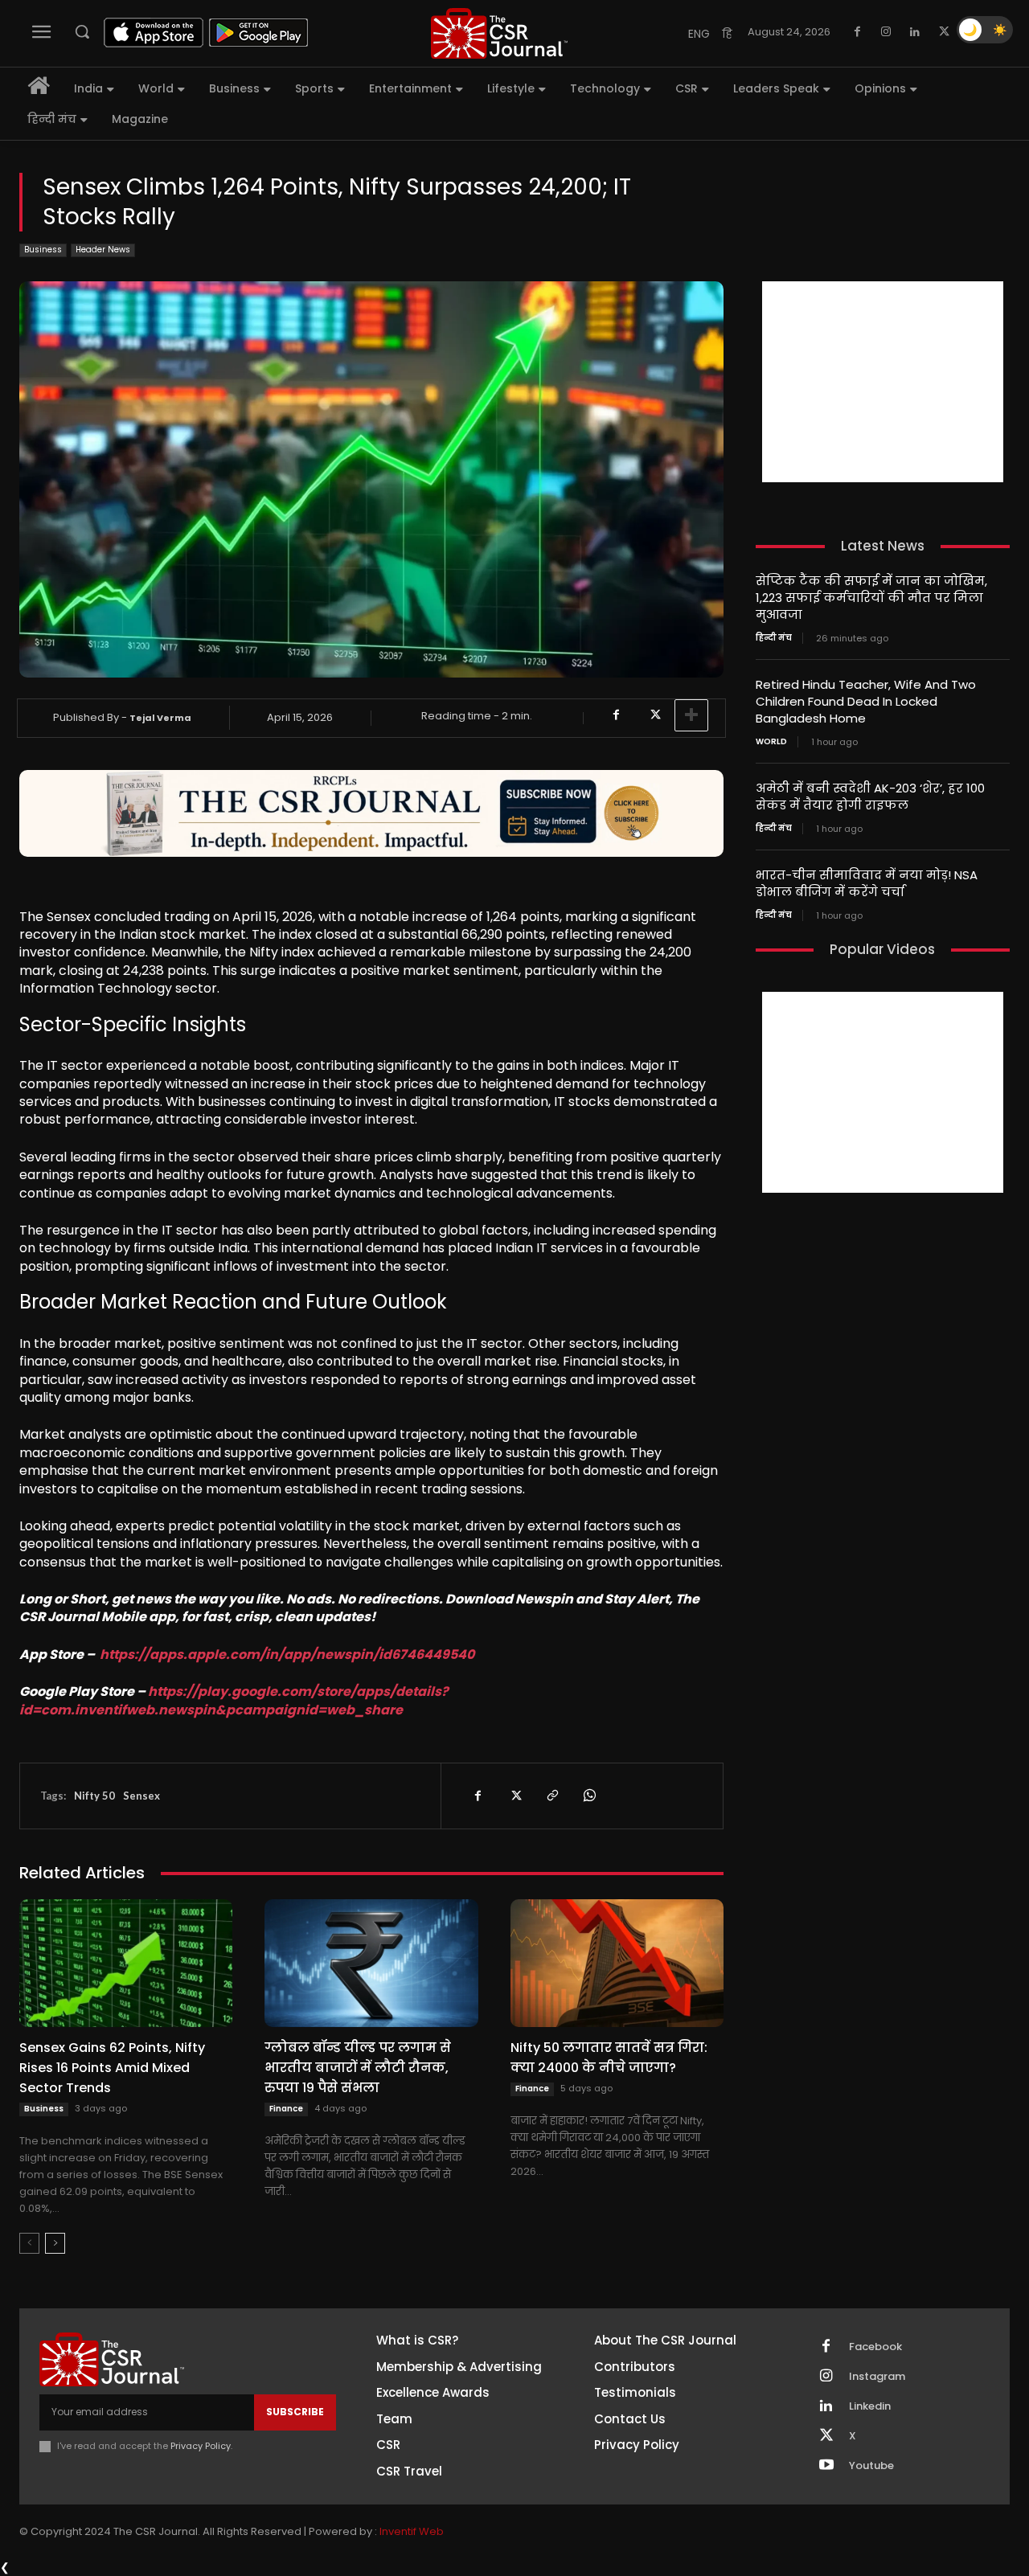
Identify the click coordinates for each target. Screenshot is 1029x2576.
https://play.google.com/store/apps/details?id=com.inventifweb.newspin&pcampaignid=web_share (234, 1700)
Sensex (141, 1796)
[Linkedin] (915, 32)
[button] (82, 31)
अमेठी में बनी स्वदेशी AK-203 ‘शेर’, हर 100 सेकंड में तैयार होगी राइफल (870, 797)
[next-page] (55, 2243)
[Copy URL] (551, 1796)
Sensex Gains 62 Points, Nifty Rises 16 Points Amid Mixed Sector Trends (112, 2068)
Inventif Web (412, 2531)
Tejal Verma (160, 718)
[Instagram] (886, 32)
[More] (691, 715)
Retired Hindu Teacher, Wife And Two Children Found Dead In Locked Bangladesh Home (866, 701)
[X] (944, 32)
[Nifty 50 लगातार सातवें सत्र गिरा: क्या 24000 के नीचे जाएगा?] (617, 1963)
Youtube (871, 2466)
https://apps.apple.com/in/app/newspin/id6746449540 (287, 1655)
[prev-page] (29, 2243)
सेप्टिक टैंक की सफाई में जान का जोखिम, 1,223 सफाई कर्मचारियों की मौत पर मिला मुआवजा (871, 598)
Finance (286, 2109)
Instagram (877, 2377)
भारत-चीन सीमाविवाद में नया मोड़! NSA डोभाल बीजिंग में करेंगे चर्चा (867, 883)
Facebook (875, 2347)
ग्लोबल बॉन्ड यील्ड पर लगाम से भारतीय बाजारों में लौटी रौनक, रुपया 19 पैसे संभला (358, 2068)
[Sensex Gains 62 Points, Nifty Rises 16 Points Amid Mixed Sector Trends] (126, 1963)
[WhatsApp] (588, 1796)
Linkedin (870, 2406)
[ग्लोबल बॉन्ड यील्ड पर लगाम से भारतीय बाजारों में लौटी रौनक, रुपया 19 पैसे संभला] (371, 1963)
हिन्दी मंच (774, 638)
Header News (103, 250)
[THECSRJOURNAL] (499, 33)
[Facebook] (857, 32)
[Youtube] (826, 2466)
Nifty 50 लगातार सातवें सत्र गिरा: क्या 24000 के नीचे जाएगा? (609, 2058)
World (771, 742)
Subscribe (295, 2412)
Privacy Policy (201, 2446)
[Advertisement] (883, 382)
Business (43, 250)
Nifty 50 (94, 1796)
